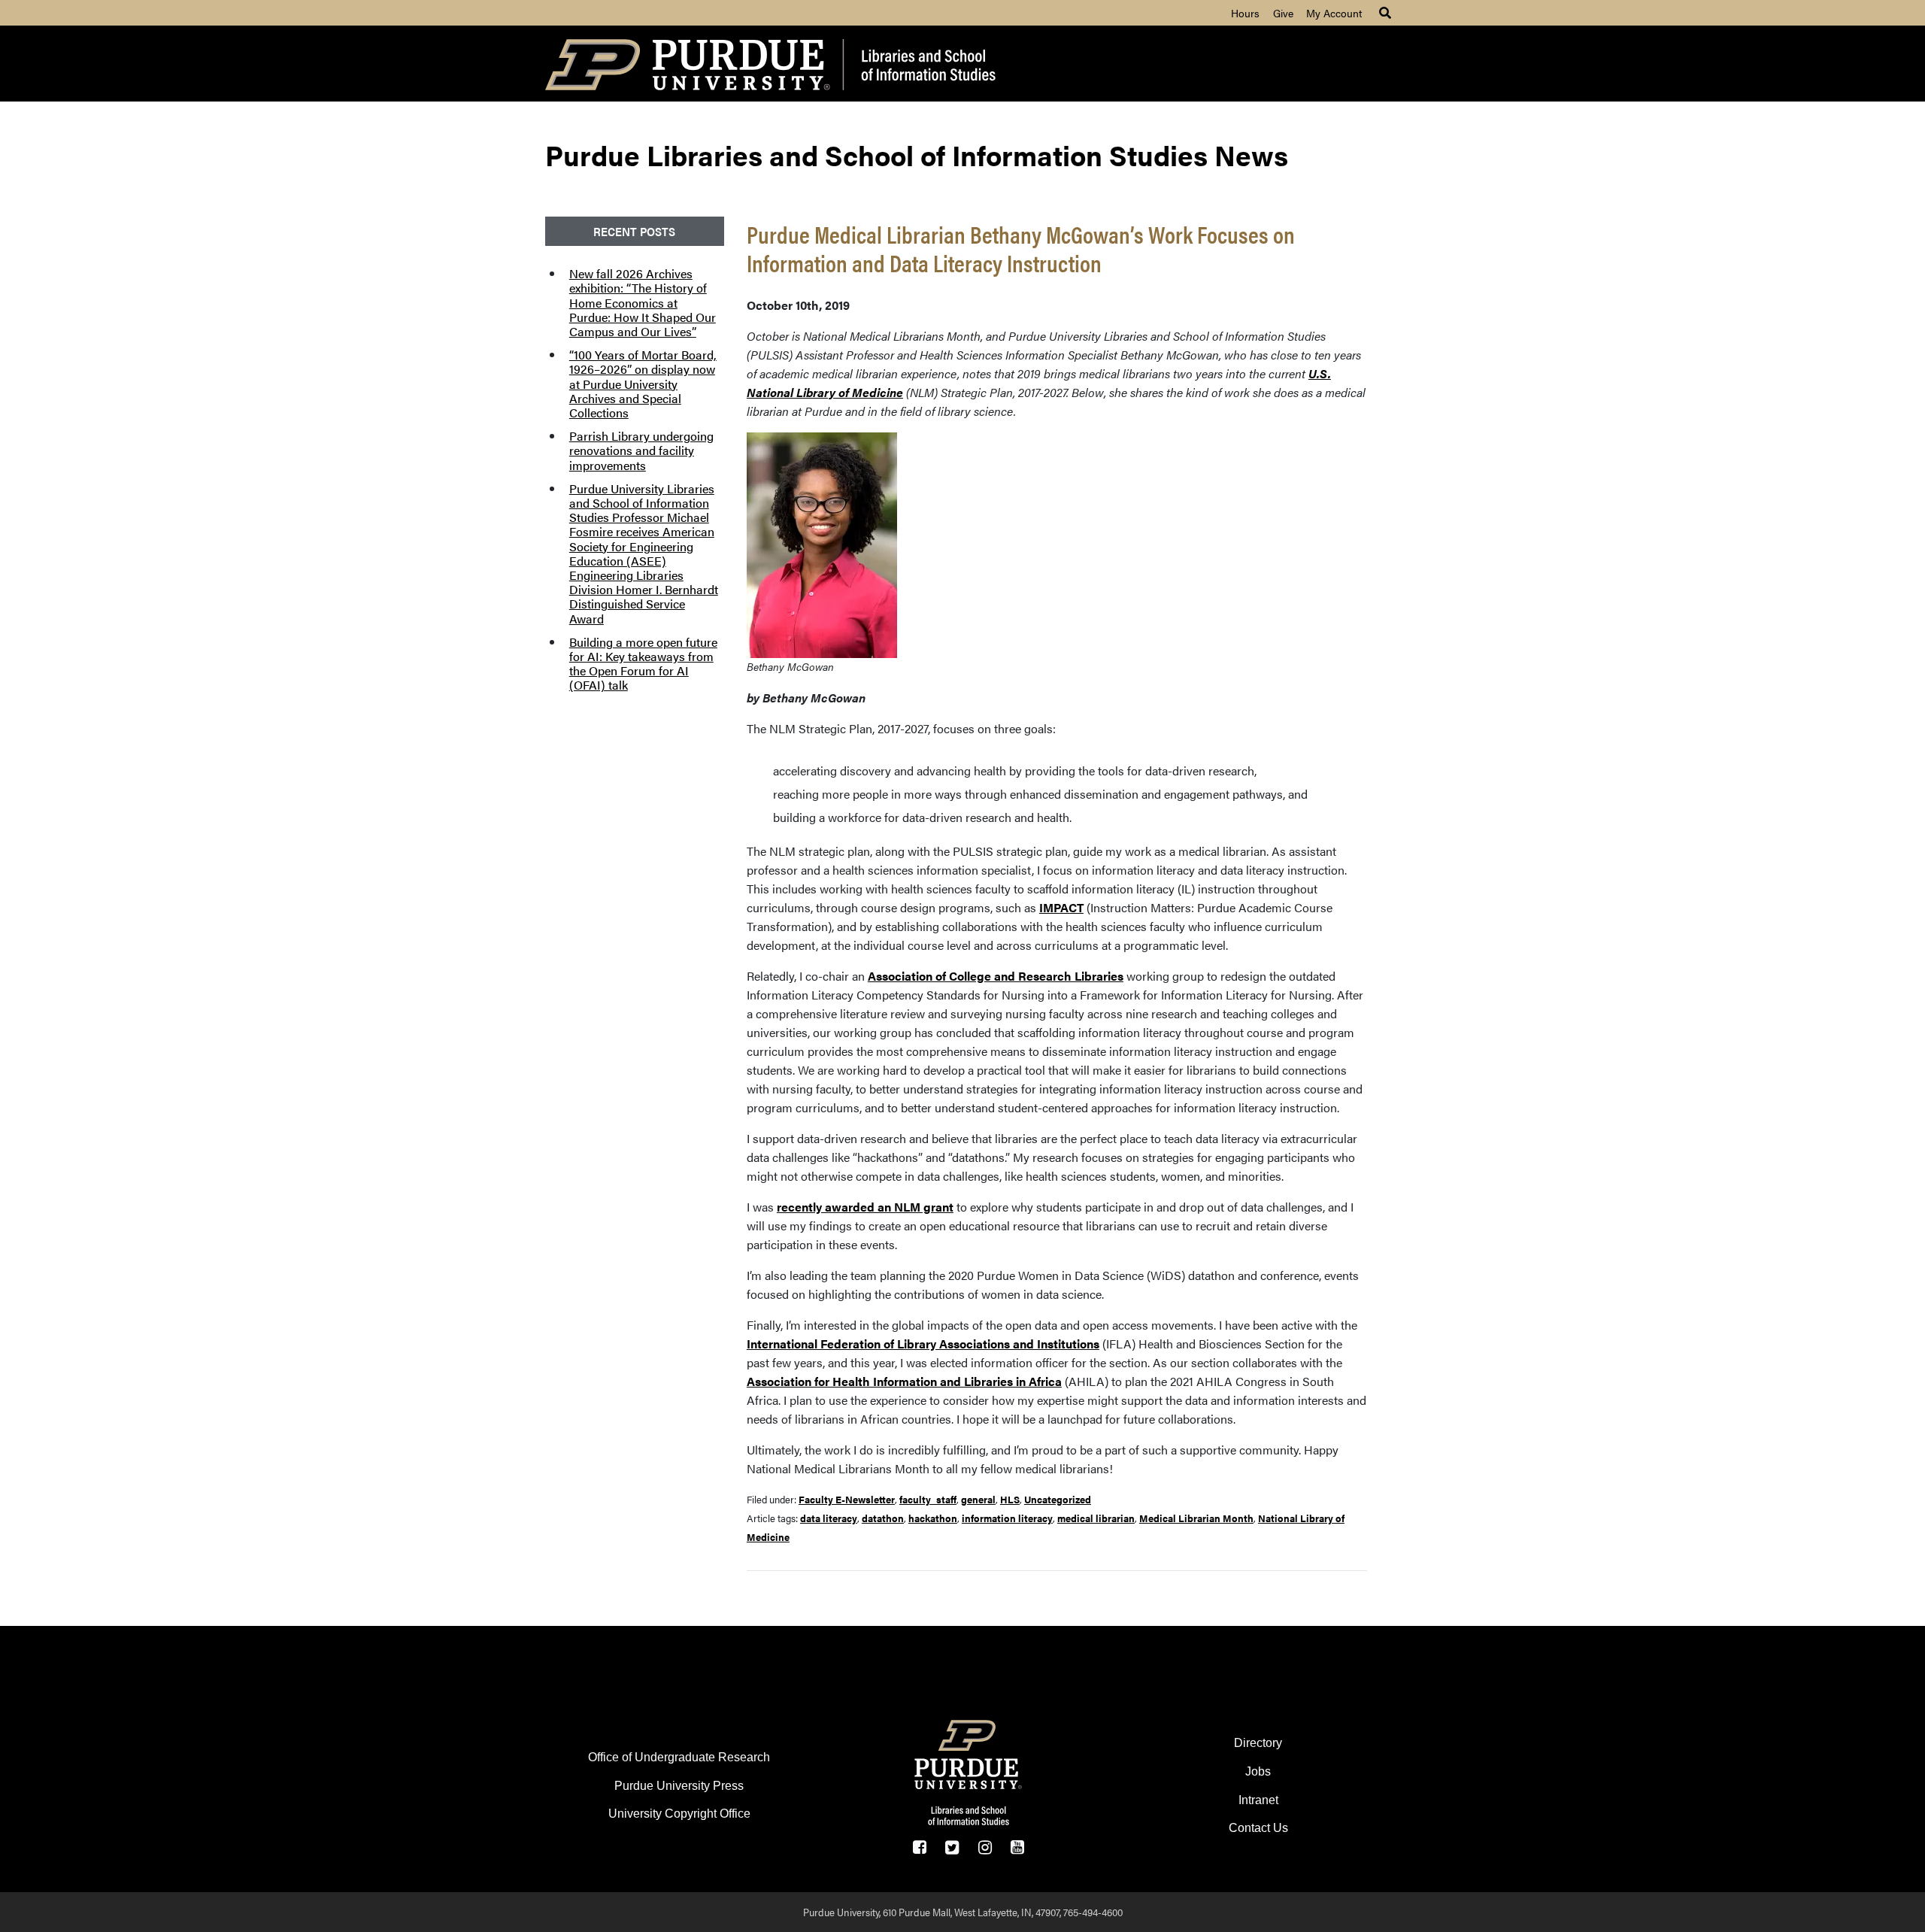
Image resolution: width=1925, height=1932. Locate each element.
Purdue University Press (679, 1786)
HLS (1010, 1500)
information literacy (1007, 1518)
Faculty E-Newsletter (847, 1500)
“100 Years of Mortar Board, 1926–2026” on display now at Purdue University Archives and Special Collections (643, 384)
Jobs (1258, 1771)
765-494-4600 (1093, 1912)
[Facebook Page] (919, 1847)
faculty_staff (928, 1500)
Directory (1258, 1743)
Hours (1245, 13)
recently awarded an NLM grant (865, 1207)
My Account (1334, 13)
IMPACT (1061, 907)
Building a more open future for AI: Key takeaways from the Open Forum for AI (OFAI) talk (643, 664)
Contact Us (1258, 1828)
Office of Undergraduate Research (679, 1757)
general (978, 1500)
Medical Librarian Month (1196, 1518)
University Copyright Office (679, 1814)
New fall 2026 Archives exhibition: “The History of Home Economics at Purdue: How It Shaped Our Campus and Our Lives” (643, 302)
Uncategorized (1058, 1500)
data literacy (829, 1518)
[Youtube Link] (1017, 1847)
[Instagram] (985, 1847)
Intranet (1258, 1800)
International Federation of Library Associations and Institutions (923, 1344)
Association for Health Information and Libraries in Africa (904, 1381)
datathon (883, 1518)
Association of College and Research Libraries (996, 976)
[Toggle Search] (1385, 13)
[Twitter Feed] (952, 1847)
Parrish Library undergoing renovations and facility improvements (641, 450)
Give (1283, 13)
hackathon (933, 1518)
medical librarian (1096, 1518)
